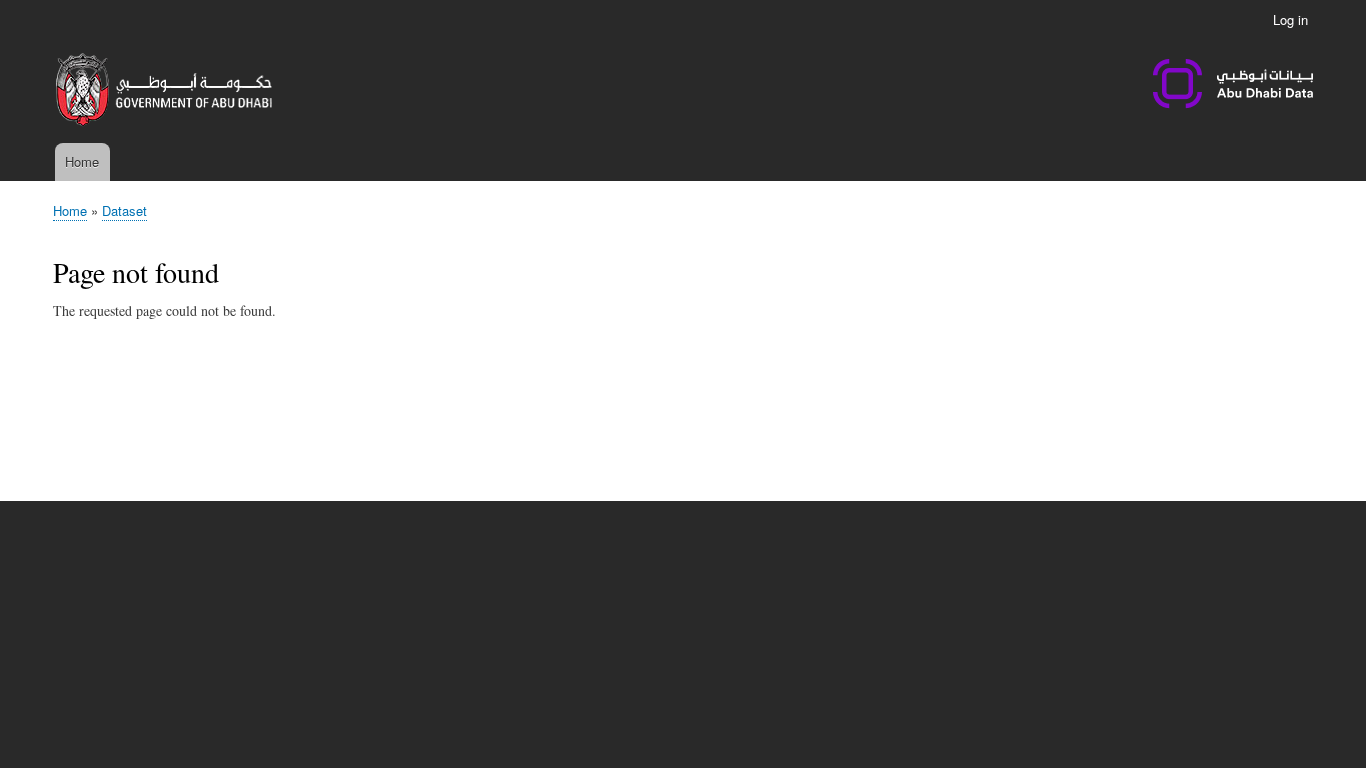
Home (82, 161)
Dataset (124, 210)
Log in (1290, 19)
